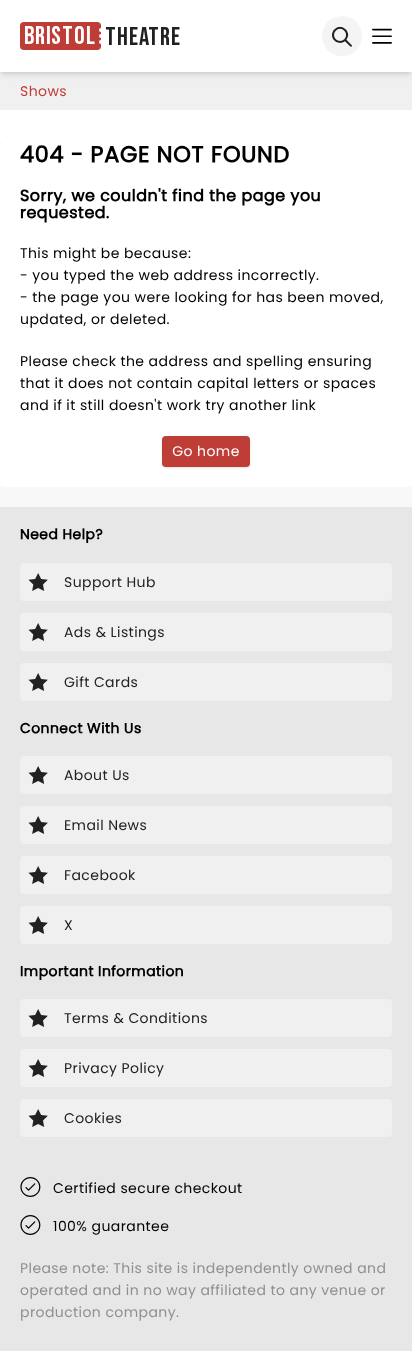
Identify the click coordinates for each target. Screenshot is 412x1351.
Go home (206, 451)
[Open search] (342, 36)
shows (43, 91)
